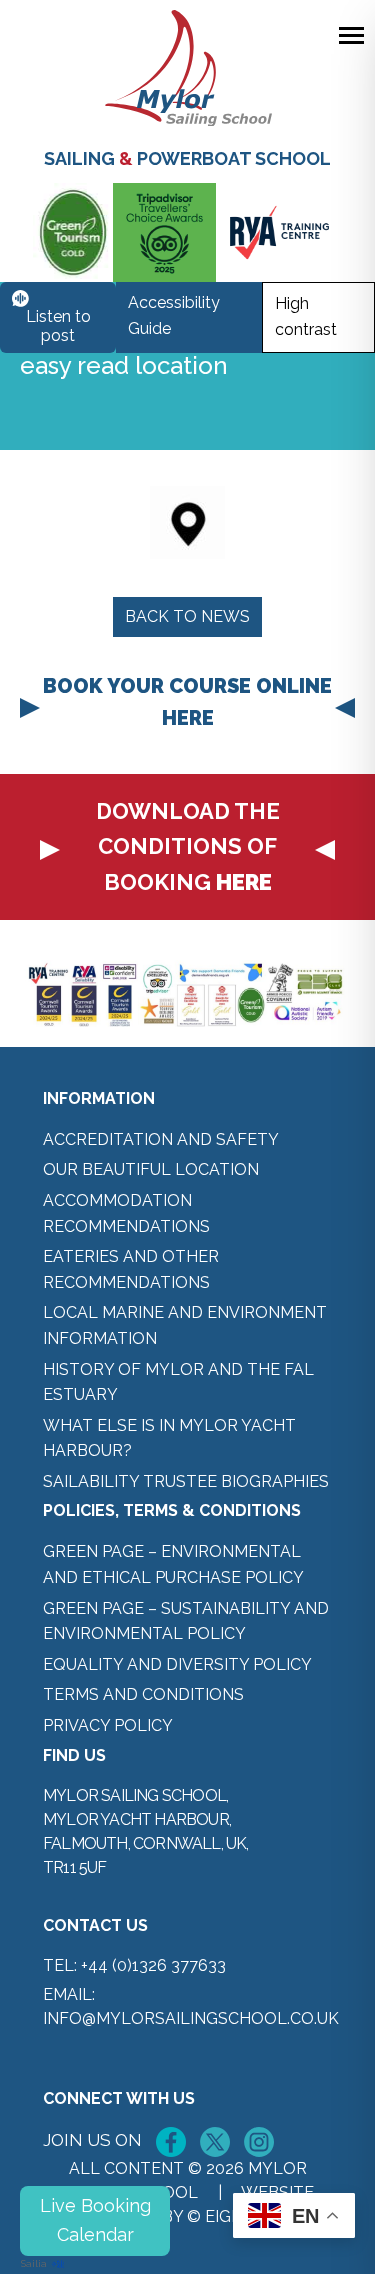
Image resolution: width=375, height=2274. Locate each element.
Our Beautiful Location (151, 1169)
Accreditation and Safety (161, 1139)
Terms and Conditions (143, 1694)
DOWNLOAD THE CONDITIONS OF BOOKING (188, 846)
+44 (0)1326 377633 (153, 1965)
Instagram (259, 2142)
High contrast (306, 316)
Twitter (215, 2142)
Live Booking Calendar (95, 2220)
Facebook (171, 2142)
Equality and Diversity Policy (177, 1664)
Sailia (34, 2263)
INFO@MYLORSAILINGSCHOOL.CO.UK (191, 2018)
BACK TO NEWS (187, 616)
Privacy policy (108, 1725)
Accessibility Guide (174, 315)
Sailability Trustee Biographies (186, 1481)
